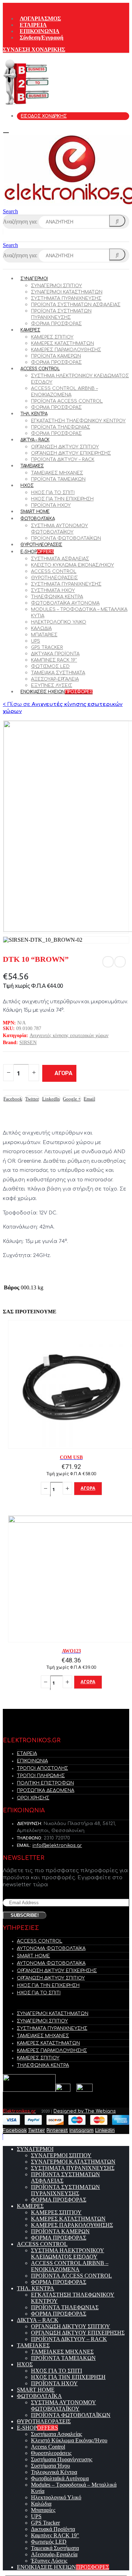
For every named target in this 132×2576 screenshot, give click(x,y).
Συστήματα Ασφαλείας (60, 559)
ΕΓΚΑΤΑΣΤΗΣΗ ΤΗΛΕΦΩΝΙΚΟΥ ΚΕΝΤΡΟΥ (78, 421)
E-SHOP (37, 552)
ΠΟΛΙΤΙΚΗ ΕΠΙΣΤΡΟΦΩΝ (45, 1783)
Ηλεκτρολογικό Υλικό (59, 622)
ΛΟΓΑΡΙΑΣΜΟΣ (40, 18)
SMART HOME (35, 512)
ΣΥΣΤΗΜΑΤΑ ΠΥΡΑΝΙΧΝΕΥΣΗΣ (66, 298)
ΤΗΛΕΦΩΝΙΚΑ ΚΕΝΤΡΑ (43, 2065)
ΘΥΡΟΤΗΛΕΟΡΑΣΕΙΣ (41, 545)
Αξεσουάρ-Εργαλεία (55, 679)
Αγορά (64, 1073)
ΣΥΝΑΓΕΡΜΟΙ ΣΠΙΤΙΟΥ (56, 286)
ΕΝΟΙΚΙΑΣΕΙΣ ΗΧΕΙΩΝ (56, 692)
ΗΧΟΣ (27, 486)
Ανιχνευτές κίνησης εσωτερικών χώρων (69, 1036)
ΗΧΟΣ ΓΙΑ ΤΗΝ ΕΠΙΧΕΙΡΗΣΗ (62, 499)
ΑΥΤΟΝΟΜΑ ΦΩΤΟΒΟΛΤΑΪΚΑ (51, 1949)
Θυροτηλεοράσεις (54, 578)
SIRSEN (28, 1043)
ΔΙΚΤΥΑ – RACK (35, 440)
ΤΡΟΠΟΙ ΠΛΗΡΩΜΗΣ (41, 1776)
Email (89, 1099)
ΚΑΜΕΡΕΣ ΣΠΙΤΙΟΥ (52, 337)
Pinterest (57, 2130)
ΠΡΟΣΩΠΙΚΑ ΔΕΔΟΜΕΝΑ (46, 1791)
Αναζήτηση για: (20, 222)
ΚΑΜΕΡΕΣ (30, 330)
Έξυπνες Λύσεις (52, 686)
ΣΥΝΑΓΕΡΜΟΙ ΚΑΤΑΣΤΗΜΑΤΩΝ (67, 292)
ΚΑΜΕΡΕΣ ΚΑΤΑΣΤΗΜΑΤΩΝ (62, 343)
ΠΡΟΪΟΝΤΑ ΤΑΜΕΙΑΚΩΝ (58, 479)
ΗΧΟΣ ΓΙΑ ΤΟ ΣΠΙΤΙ (53, 493)
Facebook (13, 1099)
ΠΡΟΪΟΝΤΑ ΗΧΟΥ (51, 505)
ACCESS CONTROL (40, 369)
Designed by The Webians (85, 2111)
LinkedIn (51, 1099)
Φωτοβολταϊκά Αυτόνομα (65, 603)
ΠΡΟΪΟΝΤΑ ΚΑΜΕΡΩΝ (56, 356)
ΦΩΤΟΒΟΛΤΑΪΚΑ (37, 519)
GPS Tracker (47, 648)
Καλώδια (41, 629)
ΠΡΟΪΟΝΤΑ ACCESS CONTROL (67, 401)
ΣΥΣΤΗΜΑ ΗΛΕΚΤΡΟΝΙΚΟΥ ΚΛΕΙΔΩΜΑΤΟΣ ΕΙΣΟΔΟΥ (68, 2253)
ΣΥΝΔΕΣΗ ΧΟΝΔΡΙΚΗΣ (34, 49)
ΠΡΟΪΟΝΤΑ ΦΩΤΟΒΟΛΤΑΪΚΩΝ (66, 538)
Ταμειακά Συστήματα (58, 673)
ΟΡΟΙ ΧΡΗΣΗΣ (33, 1798)
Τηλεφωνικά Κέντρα (57, 597)
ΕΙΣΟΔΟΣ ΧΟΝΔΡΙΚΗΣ (44, 116)
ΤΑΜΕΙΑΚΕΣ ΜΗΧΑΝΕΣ (57, 473)
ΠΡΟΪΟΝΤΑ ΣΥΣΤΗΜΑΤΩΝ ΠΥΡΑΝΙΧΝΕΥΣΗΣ (65, 2190)
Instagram (81, 2130)
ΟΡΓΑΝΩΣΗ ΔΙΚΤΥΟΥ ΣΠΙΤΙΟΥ (65, 447)
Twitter (32, 1099)
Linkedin (105, 2130)
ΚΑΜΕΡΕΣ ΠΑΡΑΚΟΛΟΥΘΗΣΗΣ (66, 350)
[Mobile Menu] (8, 130)
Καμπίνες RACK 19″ (54, 660)
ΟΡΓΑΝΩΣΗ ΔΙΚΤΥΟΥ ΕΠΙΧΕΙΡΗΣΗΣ (71, 453)
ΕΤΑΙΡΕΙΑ (33, 25)
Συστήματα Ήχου (53, 591)
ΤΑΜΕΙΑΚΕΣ (32, 466)
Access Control (54, 572)
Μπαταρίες (44, 635)
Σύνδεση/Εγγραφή (42, 37)
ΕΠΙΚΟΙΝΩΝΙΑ (40, 31)
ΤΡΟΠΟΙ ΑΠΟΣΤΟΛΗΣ (42, 1768)
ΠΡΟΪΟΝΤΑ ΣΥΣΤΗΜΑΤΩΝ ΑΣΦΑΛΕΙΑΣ (76, 305)
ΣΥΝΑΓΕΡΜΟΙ (34, 279)
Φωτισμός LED (50, 667)
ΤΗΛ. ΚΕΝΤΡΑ (34, 414)
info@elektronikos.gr (57, 1845)
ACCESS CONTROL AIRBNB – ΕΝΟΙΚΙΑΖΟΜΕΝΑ (70, 2266)
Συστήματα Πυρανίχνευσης (66, 584)
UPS (36, 641)
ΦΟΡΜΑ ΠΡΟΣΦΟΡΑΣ (56, 324)
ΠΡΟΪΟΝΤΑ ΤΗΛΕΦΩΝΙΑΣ (61, 427)
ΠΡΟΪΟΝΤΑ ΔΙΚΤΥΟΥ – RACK (63, 460)
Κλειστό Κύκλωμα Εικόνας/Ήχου (73, 565)
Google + (72, 1099)
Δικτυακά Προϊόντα (55, 654)
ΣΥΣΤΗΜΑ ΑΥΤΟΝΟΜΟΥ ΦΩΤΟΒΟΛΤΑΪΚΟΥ (64, 2405)
